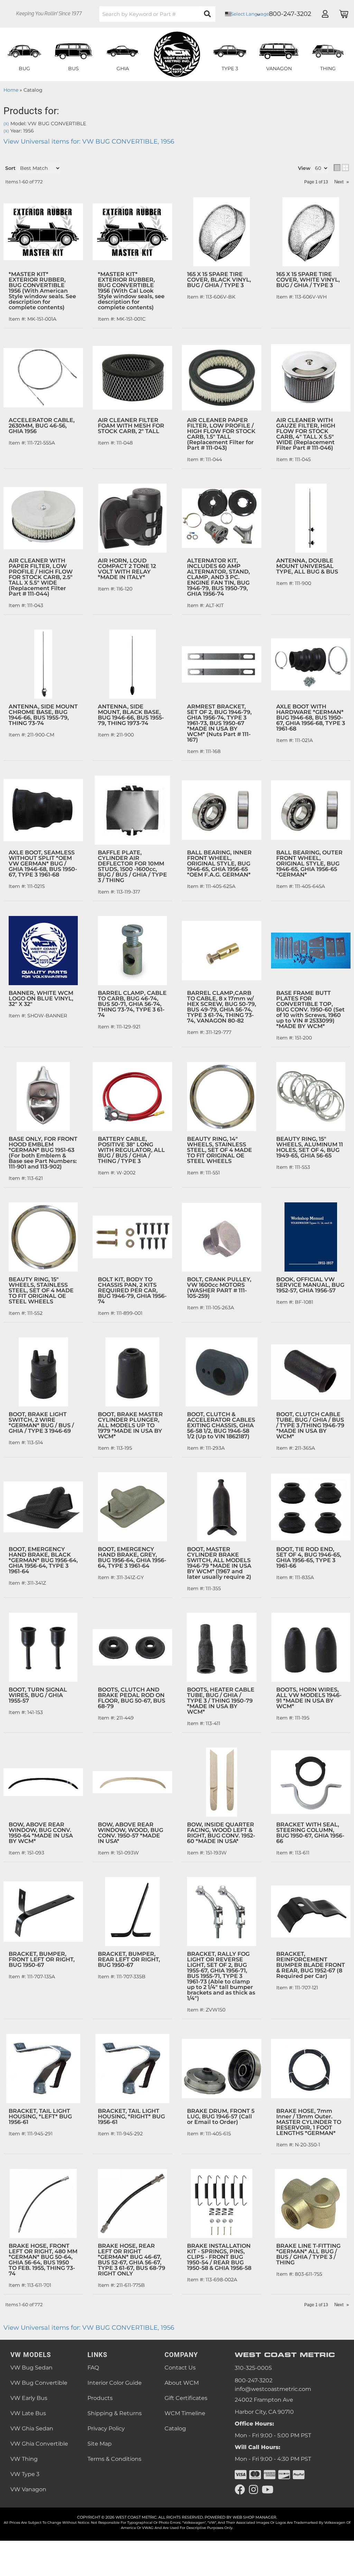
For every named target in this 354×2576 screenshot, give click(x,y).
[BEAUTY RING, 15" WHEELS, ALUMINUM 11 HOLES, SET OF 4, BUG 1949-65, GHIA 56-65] (311, 1097)
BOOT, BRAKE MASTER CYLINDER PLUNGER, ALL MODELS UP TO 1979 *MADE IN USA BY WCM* (130, 1425)
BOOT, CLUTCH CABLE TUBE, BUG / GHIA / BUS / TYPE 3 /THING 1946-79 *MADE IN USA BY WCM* (310, 1425)
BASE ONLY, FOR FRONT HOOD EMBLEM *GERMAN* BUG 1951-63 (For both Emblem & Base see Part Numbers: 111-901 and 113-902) (43, 1153)
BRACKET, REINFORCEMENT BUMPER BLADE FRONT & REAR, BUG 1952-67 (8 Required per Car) (311, 1965)
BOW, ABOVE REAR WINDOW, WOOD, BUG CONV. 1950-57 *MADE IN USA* (131, 1833)
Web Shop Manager (254, 2517)
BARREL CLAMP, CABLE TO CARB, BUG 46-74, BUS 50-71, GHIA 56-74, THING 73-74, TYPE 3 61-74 (132, 1004)
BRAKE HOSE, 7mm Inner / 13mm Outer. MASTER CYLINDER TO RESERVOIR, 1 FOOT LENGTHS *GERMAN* (309, 2122)
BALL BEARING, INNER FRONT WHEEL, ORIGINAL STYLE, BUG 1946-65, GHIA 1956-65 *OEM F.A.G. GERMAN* (219, 864)
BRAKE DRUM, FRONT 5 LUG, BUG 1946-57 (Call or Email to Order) (221, 2116)
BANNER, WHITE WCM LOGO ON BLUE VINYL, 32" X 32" (41, 998)
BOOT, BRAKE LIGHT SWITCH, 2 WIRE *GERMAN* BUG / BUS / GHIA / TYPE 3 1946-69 (41, 1423)
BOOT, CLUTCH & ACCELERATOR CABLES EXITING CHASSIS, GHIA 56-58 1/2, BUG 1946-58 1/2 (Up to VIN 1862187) (221, 1425)
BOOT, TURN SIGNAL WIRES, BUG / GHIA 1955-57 (38, 1695)
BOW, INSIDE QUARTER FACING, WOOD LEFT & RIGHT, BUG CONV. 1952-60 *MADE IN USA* (221, 1833)
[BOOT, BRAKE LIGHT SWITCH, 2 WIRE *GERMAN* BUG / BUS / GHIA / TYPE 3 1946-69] (43, 1372)
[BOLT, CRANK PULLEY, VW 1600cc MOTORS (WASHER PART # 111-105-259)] (222, 1237)
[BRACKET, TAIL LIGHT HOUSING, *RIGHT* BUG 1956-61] (132, 2069)
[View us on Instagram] (253, 2490)
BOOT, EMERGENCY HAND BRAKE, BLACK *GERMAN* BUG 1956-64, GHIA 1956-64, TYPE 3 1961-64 (43, 1560)
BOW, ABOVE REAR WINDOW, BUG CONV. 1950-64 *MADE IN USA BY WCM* (41, 1833)
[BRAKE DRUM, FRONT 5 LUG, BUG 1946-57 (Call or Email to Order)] (222, 2069)
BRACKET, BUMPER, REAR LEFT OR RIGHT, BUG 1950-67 (129, 1959)
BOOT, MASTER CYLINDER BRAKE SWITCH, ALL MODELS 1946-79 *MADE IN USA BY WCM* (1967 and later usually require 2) (219, 1563)
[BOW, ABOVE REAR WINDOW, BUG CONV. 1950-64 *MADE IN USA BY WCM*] (43, 1782)
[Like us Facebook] (240, 2490)
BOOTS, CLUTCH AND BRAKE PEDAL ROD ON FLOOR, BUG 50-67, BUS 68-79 (132, 1698)
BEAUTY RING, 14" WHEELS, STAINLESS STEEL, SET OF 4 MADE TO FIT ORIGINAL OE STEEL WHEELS (220, 1150)
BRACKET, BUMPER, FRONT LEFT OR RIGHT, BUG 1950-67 (42, 1959)
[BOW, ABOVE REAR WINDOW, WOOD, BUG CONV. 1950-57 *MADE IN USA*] (132, 1782)
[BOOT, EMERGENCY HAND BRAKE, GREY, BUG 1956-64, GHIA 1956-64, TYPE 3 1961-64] (132, 1507)
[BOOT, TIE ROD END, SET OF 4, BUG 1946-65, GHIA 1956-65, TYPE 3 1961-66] (311, 1507)
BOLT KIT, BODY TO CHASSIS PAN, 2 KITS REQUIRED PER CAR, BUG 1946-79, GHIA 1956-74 (132, 1290)
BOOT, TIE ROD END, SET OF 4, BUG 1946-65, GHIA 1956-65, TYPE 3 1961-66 (309, 1557)
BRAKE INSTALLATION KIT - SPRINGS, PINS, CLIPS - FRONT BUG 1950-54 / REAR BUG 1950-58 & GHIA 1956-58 (219, 2257)
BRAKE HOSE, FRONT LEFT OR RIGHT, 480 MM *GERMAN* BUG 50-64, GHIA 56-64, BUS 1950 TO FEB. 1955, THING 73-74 (43, 2260)
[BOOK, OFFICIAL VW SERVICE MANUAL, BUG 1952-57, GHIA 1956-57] (311, 1237)
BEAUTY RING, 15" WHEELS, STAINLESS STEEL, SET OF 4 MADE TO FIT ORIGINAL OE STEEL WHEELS (41, 1290)
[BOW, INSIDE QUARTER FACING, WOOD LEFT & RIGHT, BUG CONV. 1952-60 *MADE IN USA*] (222, 1782)
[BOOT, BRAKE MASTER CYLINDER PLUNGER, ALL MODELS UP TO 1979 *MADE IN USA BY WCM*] (132, 1372)
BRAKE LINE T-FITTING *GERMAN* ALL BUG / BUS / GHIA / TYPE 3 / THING (308, 2254)
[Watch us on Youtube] (268, 2490)
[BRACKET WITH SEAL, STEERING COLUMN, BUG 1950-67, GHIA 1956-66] (311, 1782)
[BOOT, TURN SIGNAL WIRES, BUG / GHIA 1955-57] (43, 1647)
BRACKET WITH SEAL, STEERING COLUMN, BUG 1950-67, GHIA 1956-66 (310, 1833)
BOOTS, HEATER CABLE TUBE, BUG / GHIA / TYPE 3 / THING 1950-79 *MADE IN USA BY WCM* (221, 1701)
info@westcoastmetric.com (273, 2389)
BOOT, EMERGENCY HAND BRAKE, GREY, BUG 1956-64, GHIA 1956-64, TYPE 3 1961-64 (132, 1557)
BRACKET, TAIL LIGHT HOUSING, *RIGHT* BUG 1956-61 (131, 2116)
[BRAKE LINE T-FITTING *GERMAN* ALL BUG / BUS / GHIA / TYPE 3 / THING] (311, 2203)
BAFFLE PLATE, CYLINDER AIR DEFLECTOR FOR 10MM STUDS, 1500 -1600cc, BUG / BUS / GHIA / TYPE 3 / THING (132, 866)
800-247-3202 (254, 2380)
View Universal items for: (89, 2328)
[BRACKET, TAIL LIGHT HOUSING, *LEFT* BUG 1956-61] (43, 2069)
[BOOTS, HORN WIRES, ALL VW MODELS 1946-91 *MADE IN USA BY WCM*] (311, 1647)
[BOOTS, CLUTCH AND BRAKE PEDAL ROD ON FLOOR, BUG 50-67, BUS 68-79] (132, 1647)
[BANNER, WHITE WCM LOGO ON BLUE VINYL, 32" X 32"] (43, 951)
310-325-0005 (253, 2368)
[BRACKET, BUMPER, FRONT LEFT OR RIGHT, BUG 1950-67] (43, 1912)
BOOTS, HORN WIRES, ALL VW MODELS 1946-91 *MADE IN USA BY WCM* (309, 1698)
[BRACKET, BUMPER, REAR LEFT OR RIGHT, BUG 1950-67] (132, 1912)
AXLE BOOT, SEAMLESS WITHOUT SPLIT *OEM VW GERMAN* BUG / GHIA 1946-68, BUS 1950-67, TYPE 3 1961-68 (43, 864)
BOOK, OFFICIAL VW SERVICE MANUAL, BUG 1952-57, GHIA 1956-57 (310, 1285)
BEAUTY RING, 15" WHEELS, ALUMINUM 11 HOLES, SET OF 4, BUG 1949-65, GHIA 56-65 (310, 1147)
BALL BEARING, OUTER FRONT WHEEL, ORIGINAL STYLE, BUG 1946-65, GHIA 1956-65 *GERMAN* (309, 864)
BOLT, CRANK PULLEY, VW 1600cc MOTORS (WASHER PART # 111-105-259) (219, 1288)
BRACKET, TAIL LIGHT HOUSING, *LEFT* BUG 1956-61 (40, 2116)
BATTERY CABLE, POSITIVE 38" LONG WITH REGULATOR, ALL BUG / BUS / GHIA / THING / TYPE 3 (131, 1150)
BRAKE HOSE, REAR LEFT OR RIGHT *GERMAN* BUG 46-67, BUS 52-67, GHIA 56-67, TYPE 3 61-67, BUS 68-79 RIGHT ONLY (132, 2260)
